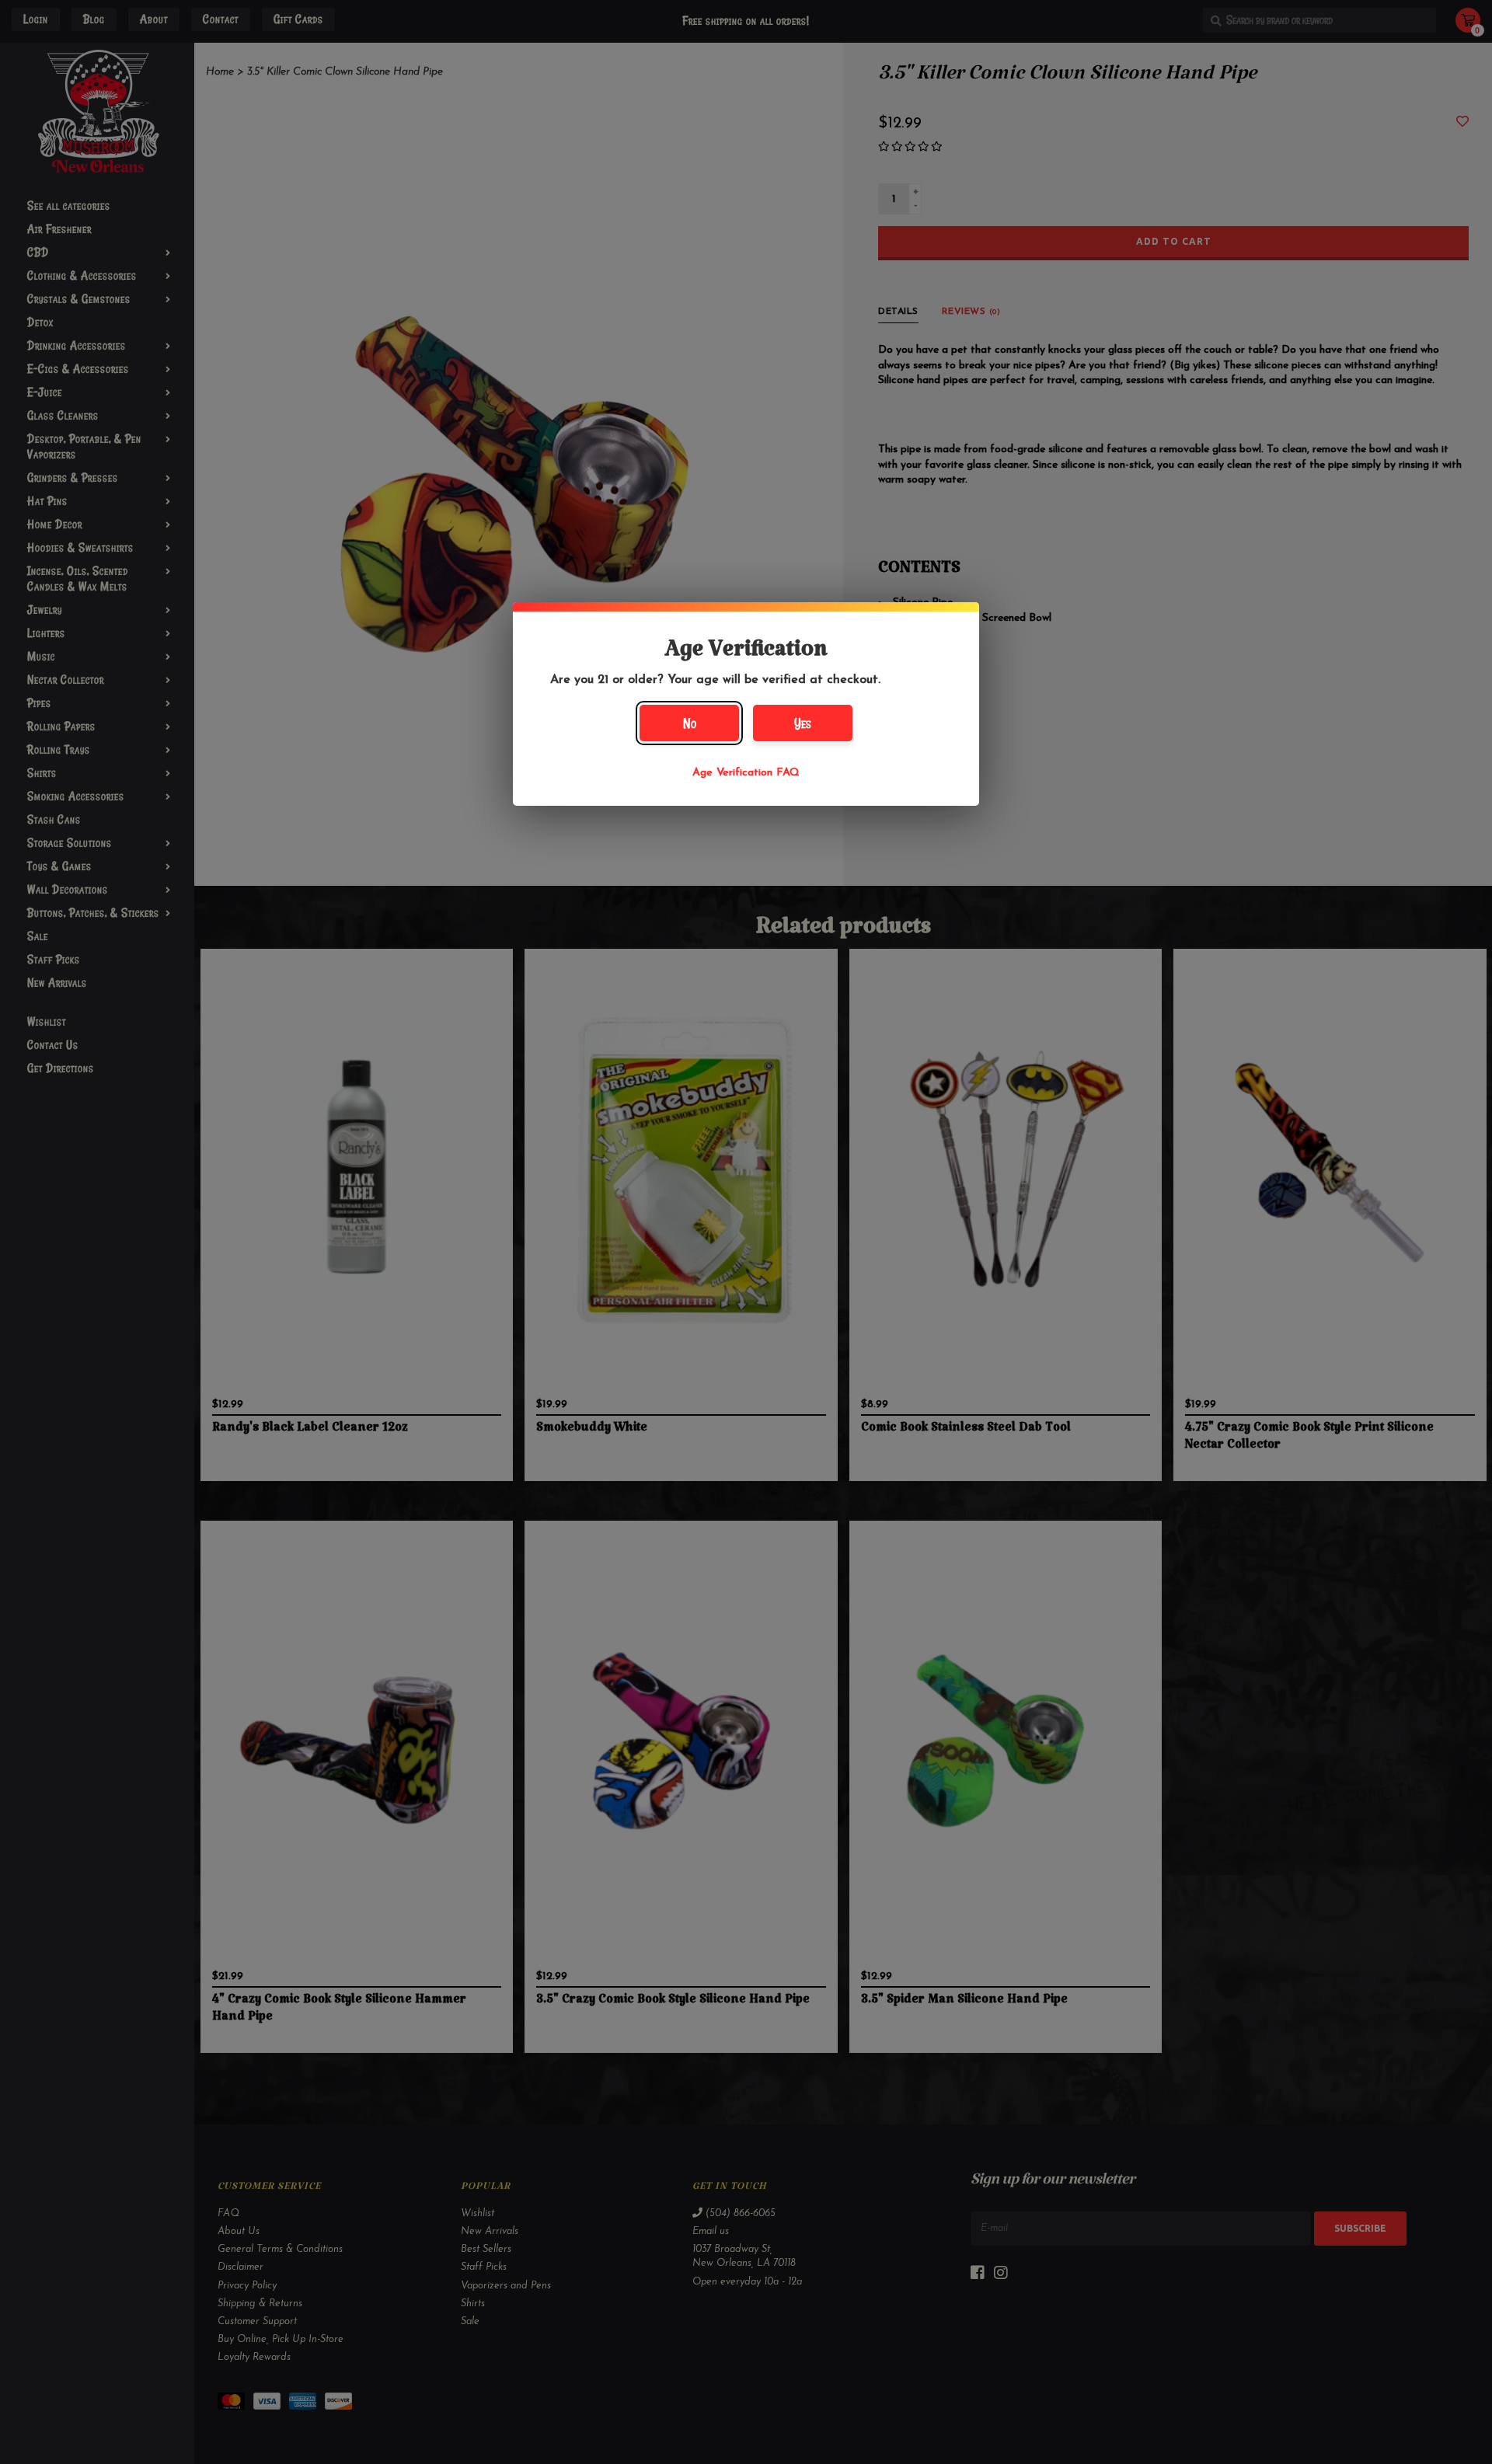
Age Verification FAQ (746, 773)
